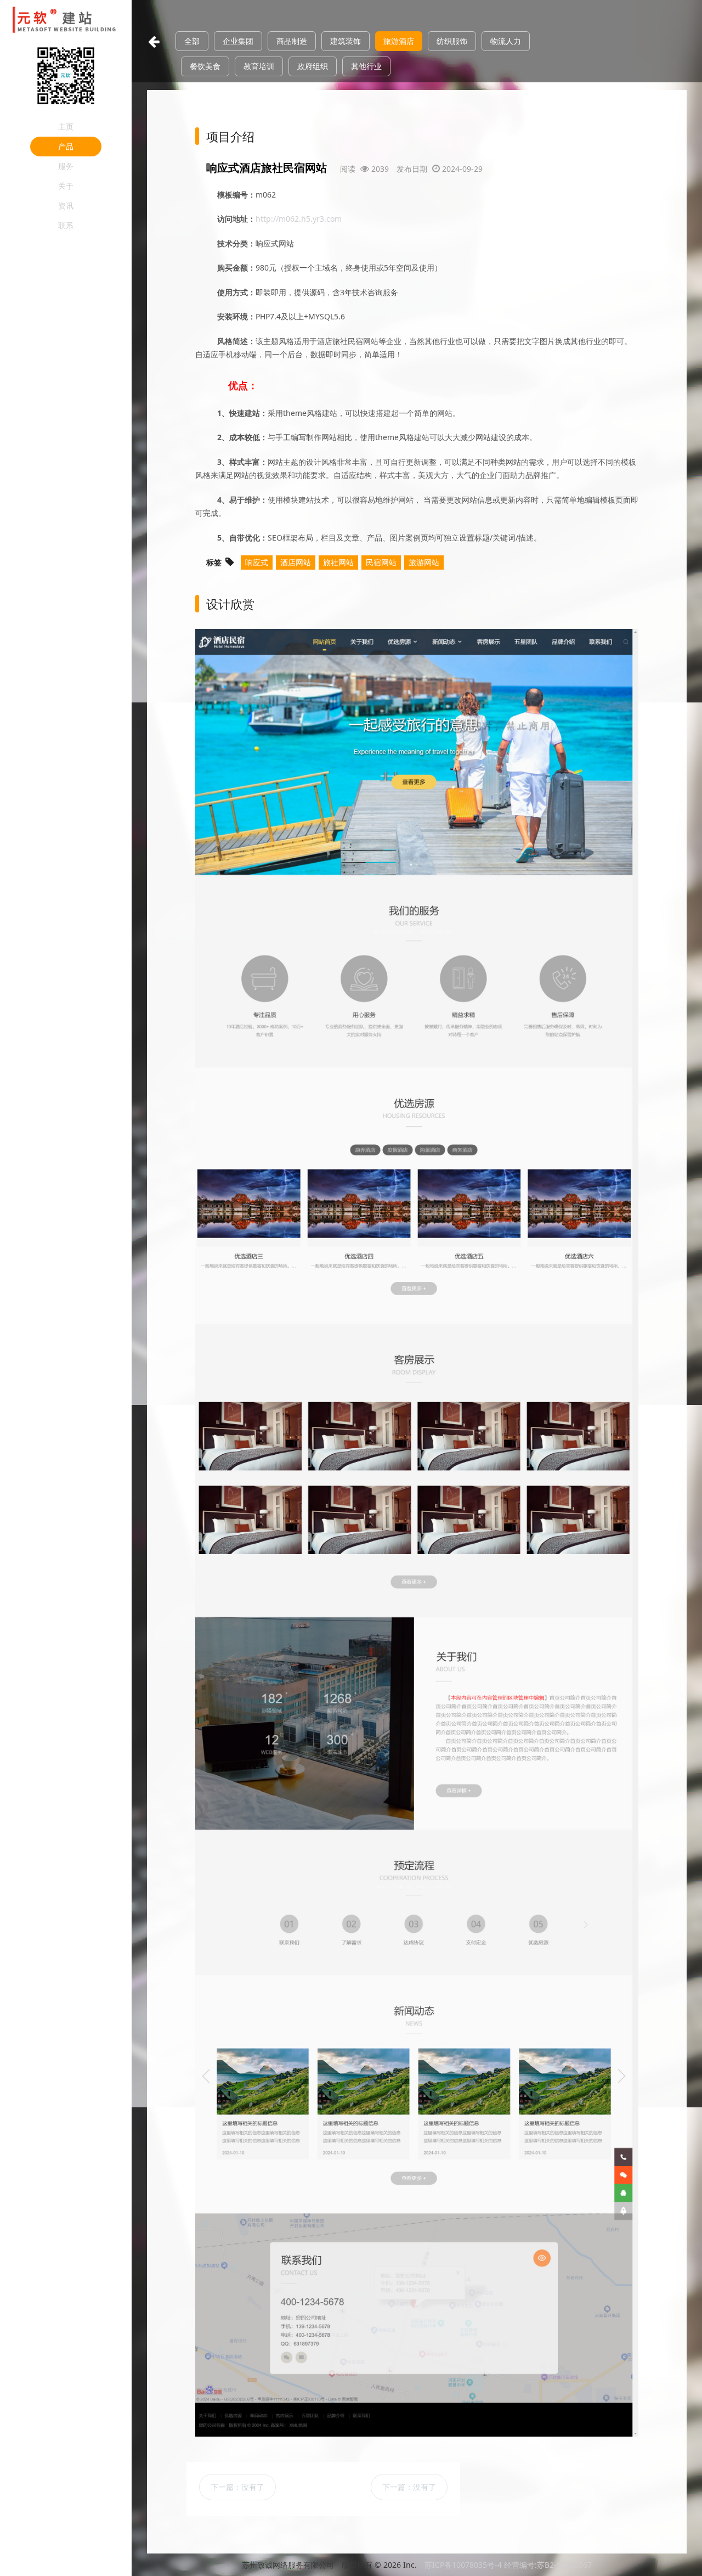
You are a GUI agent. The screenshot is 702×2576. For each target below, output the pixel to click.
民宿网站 (381, 562)
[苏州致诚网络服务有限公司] (66, 21)
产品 (66, 146)
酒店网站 (296, 562)
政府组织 (313, 66)
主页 (66, 126)
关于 (66, 186)
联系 (66, 225)
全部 (192, 41)
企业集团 (238, 41)
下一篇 (237, 2487)
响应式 (257, 562)
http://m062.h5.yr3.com (299, 219)
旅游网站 (424, 562)
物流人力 (506, 41)
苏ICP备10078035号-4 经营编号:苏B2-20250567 (508, 2565)
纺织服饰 (452, 41)
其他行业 (366, 66)
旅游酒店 (399, 41)
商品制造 (292, 41)
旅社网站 (338, 562)
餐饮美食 (205, 66)
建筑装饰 (346, 41)
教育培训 (259, 66)
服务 (66, 166)
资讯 (66, 206)
